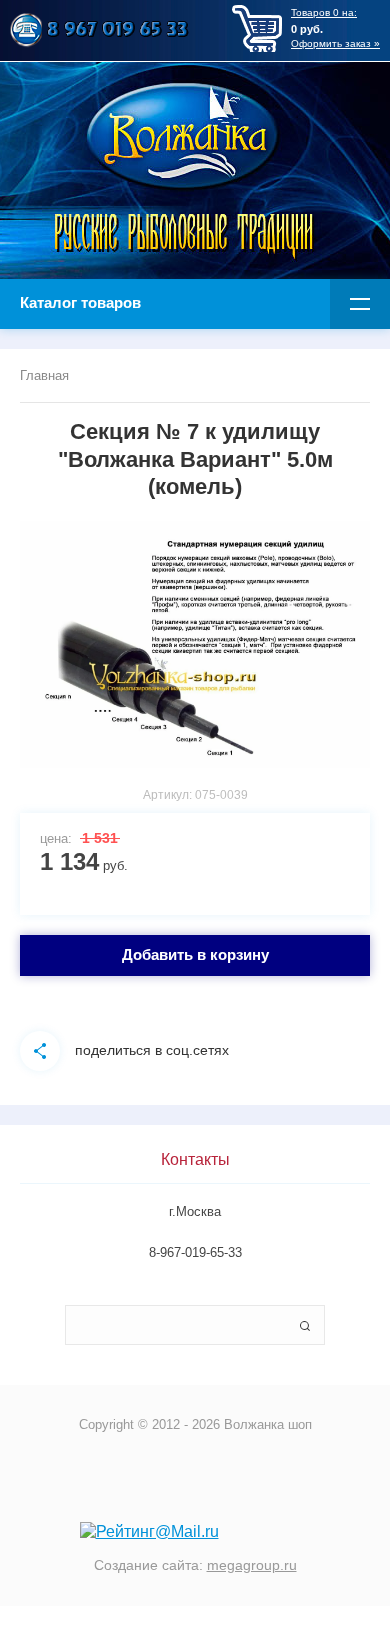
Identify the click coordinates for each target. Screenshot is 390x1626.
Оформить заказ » (335, 43)
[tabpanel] (195, 645)
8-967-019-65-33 (195, 1252)
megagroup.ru (252, 1565)
